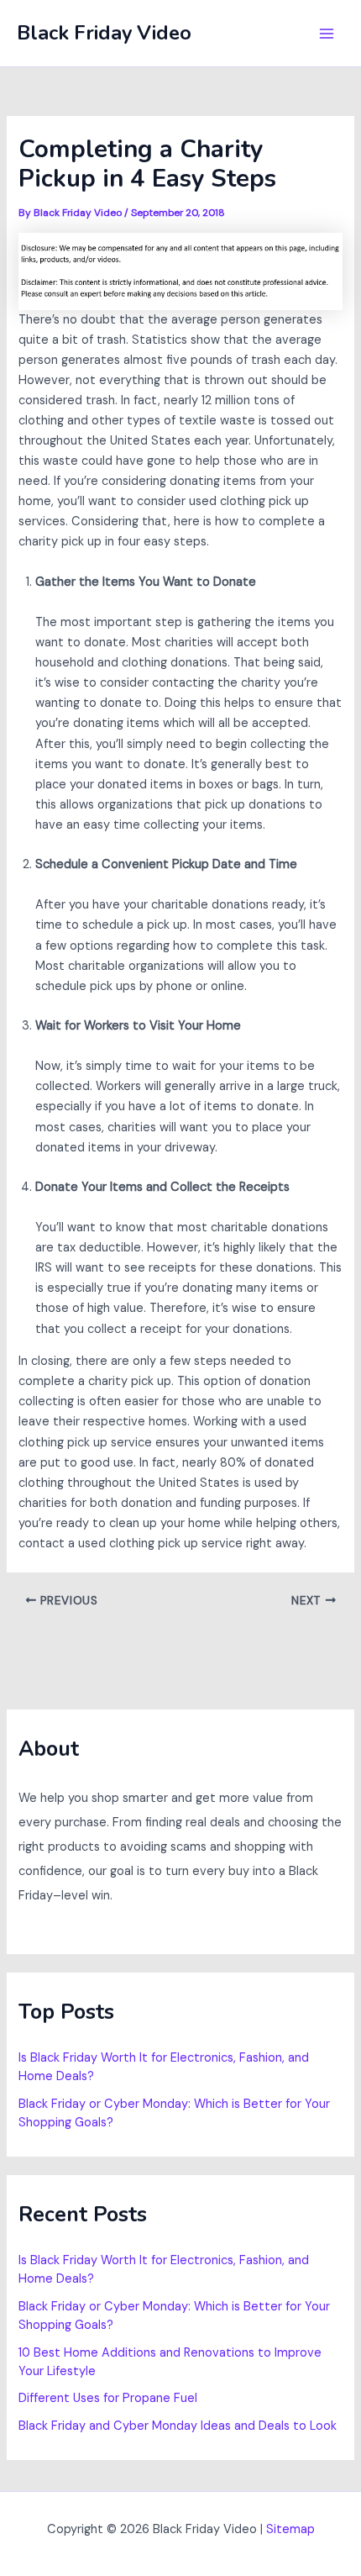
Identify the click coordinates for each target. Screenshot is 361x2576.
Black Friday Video (104, 33)
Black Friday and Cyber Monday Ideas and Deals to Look (178, 2426)
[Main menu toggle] (327, 34)
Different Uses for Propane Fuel (108, 2398)
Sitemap (290, 2529)
